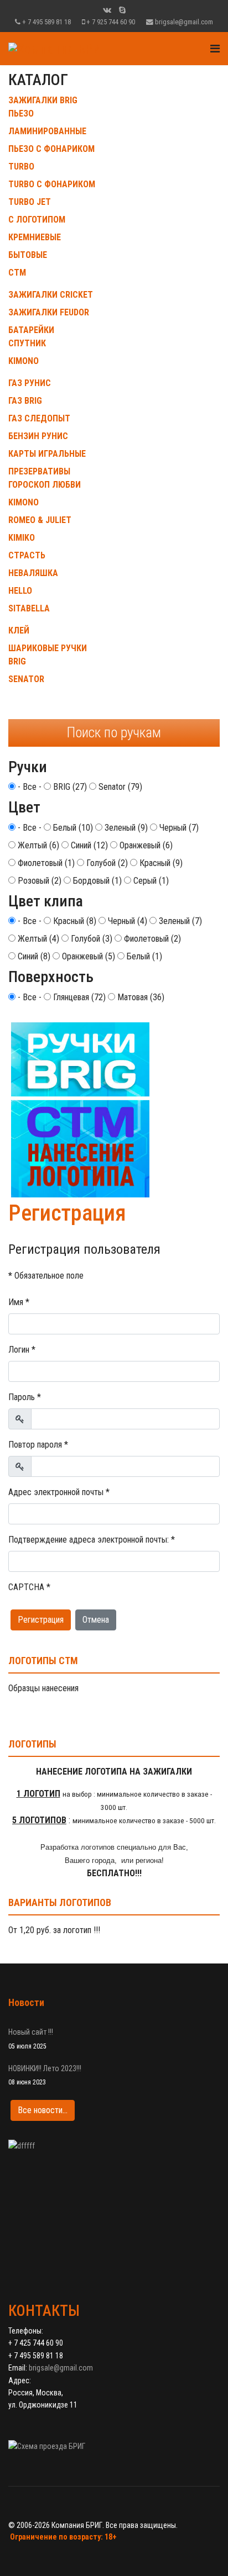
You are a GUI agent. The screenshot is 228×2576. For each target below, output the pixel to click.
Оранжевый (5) (87, 956)
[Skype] (122, 10)
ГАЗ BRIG (25, 401)
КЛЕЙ (19, 630)
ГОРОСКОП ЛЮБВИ (45, 485)
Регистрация (41, 1620)
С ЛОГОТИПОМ (37, 220)
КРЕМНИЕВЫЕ (35, 237)
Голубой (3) (90, 939)
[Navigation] (215, 49)
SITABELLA (29, 608)
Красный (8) (74, 921)
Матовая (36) (140, 997)
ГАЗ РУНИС (30, 383)
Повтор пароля (38, 1445)
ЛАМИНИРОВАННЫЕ (47, 131)
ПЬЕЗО (21, 114)
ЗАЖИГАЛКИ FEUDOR (49, 312)
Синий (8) (33, 956)
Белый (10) (72, 828)
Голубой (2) (106, 863)
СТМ (17, 273)
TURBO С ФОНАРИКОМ (52, 184)
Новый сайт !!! (31, 2039)
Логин (22, 1350)
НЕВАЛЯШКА (33, 573)
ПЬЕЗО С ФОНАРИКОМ (51, 149)
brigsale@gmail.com (184, 22)
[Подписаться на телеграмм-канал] (114, 2202)
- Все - (28, 787)
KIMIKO (22, 538)
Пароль (25, 1397)
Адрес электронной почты (59, 1492)
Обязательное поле (46, 1276)
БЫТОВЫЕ (28, 255)
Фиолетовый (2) (151, 939)
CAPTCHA (29, 1587)
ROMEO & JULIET (40, 520)
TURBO (21, 167)
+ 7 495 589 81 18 (46, 22)
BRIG (17, 661)
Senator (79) (119, 787)
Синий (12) (88, 845)
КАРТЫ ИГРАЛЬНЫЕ (47, 454)
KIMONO (24, 361)
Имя (19, 1302)
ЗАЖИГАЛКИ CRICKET (51, 295)
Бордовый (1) (96, 881)
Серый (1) (150, 881)
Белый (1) (143, 956)
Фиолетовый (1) (45, 863)
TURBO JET (30, 202)
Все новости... (43, 2110)
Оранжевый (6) (145, 845)
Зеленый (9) (125, 828)
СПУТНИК (27, 343)
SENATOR (26, 679)
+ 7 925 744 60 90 (111, 22)
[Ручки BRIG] (114, 1110)
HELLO (20, 591)
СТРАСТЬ (27, 555)
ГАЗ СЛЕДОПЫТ (39, 418)
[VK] (107, 10)
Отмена (96, 1620)
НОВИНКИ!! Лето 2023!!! (45, 2075)
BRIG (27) (69, 787)
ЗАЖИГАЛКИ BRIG (43, 100)
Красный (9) (160, 863)
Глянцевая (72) (78, 997)
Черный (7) (178, 828)
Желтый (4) (37, 939)
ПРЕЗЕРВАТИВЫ (39, 471)
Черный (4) (126, 921)
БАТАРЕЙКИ (31, 330)
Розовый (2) (38, 881)
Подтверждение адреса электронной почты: (92, 1540)
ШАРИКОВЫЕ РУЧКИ (48, 648)
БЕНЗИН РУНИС (38, 436)
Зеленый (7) (179, 921)
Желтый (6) (37, 845)
